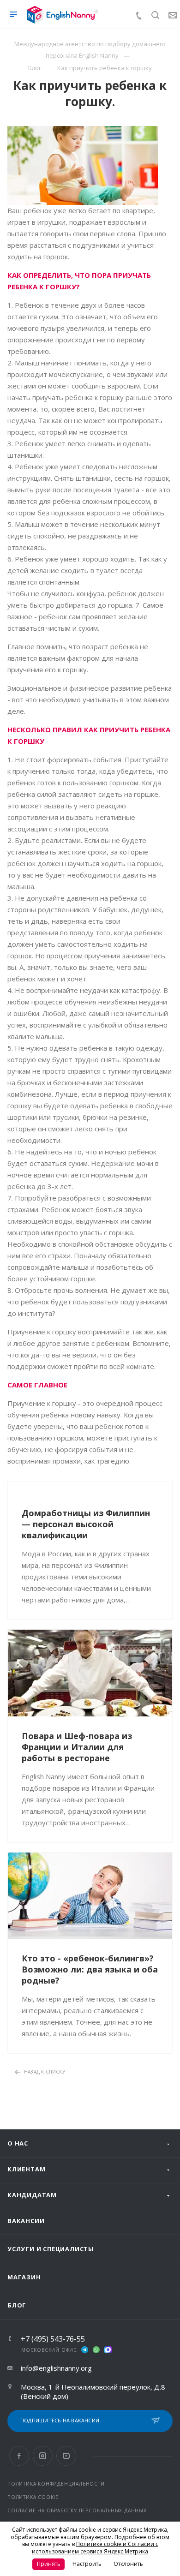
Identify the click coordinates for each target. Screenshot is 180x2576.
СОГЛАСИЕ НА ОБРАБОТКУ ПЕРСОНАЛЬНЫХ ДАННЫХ (77, 2510)
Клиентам (26, 2169)
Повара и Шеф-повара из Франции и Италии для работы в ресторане (77, 1747)
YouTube (66, 2456)
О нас (18, 2143)
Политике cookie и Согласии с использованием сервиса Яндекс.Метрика (95, 2548)
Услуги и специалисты (51, 2249)
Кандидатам (32, 2195)
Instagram (43, 2456)
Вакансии (26, 2221)
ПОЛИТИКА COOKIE (33, 2497)
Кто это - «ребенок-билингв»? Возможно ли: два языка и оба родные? (90, 1969)
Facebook (19, 2456)
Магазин (24, 2277)
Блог (17, 2305)
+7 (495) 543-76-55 (53, 2339)
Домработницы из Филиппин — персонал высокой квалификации (86, 1524)
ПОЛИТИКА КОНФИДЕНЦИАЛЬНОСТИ (56, 2484)
